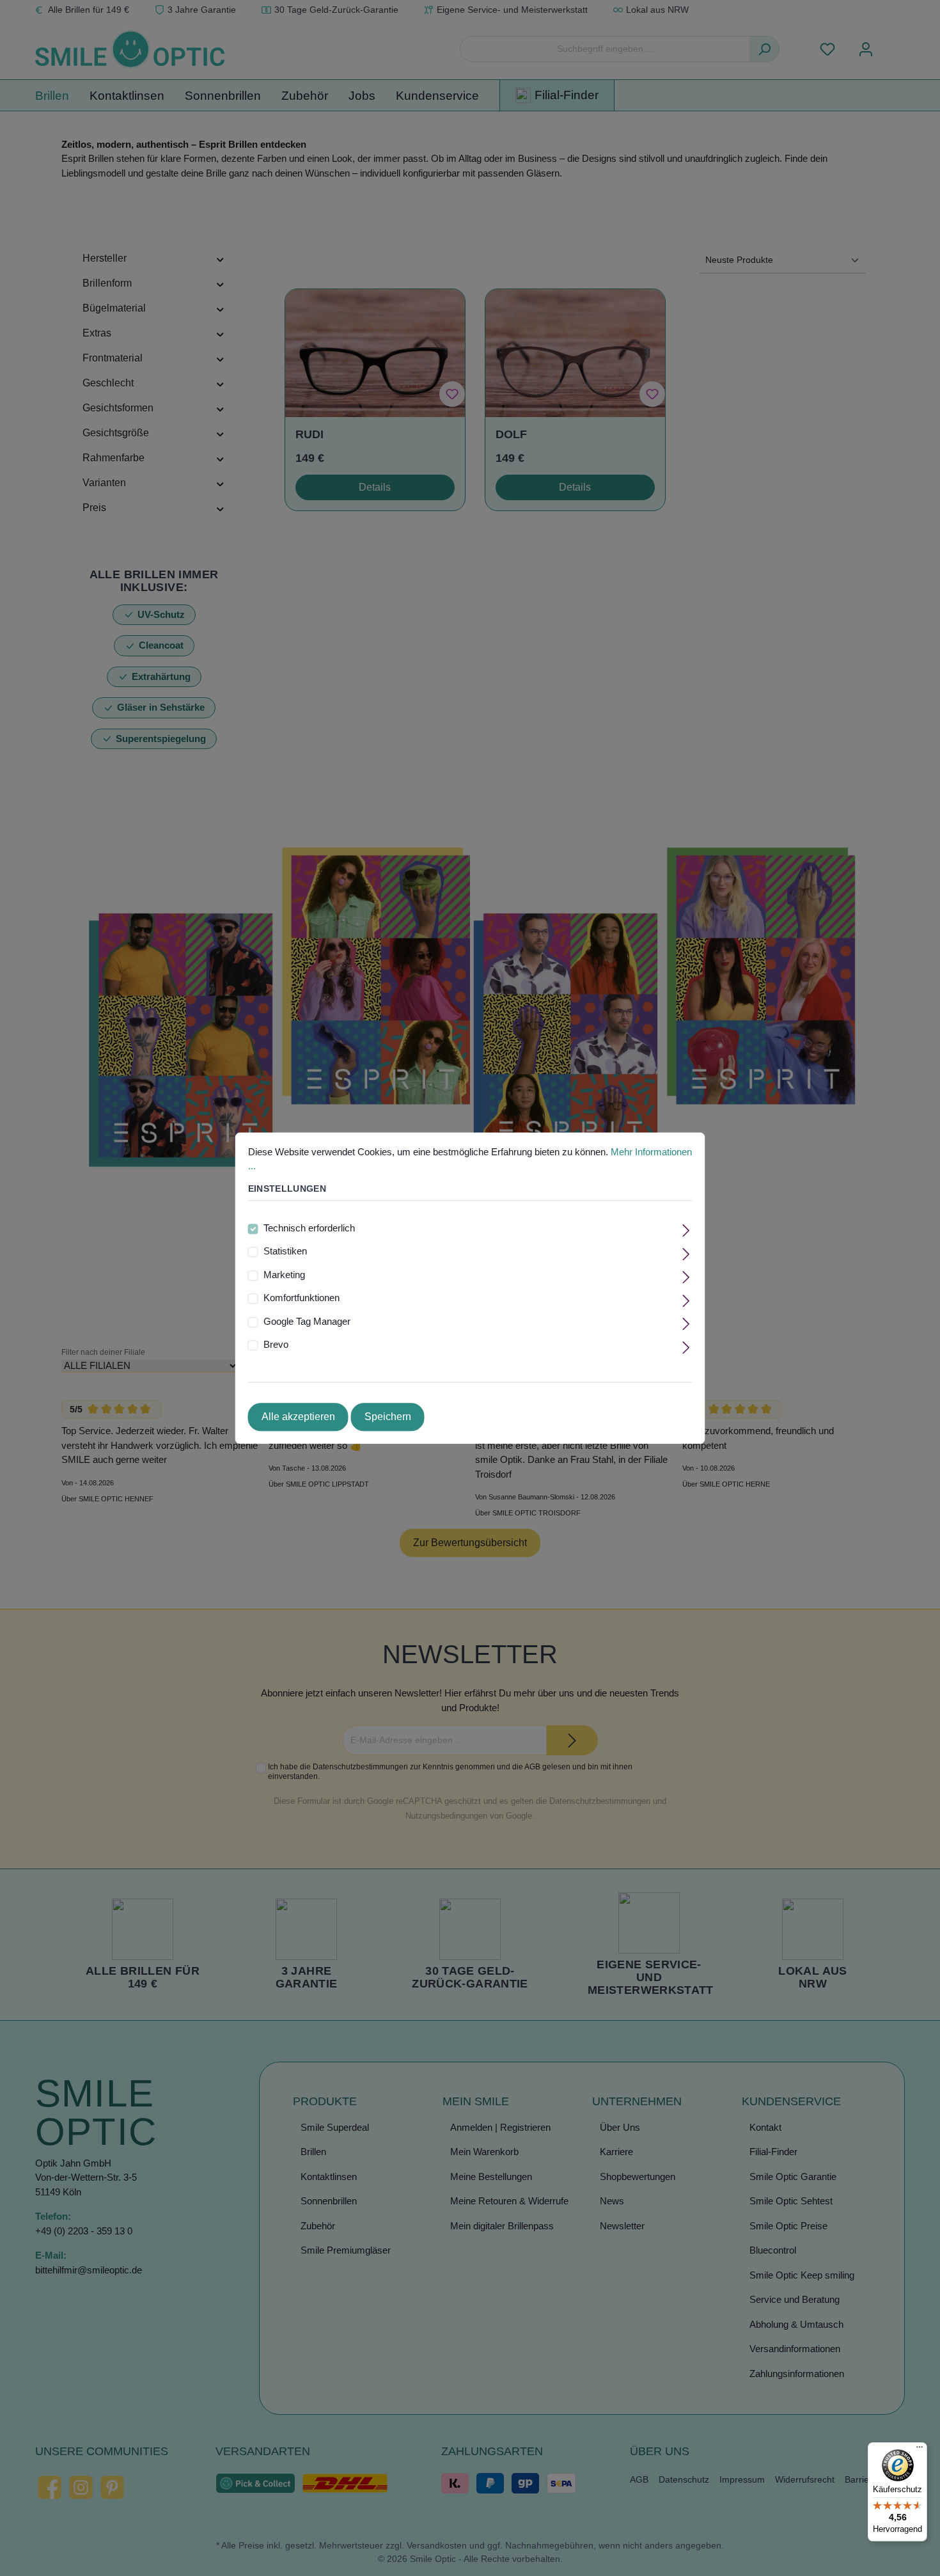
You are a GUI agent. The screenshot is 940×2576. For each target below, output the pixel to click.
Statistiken (285, 1252)
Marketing (284, 1275)
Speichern (388, 1417)
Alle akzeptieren (298, 1417)
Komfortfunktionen (302, 1298)
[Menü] (920, 2450)
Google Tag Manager (307, 1321)
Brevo (276, 1345)
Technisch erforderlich (309, 1228)
